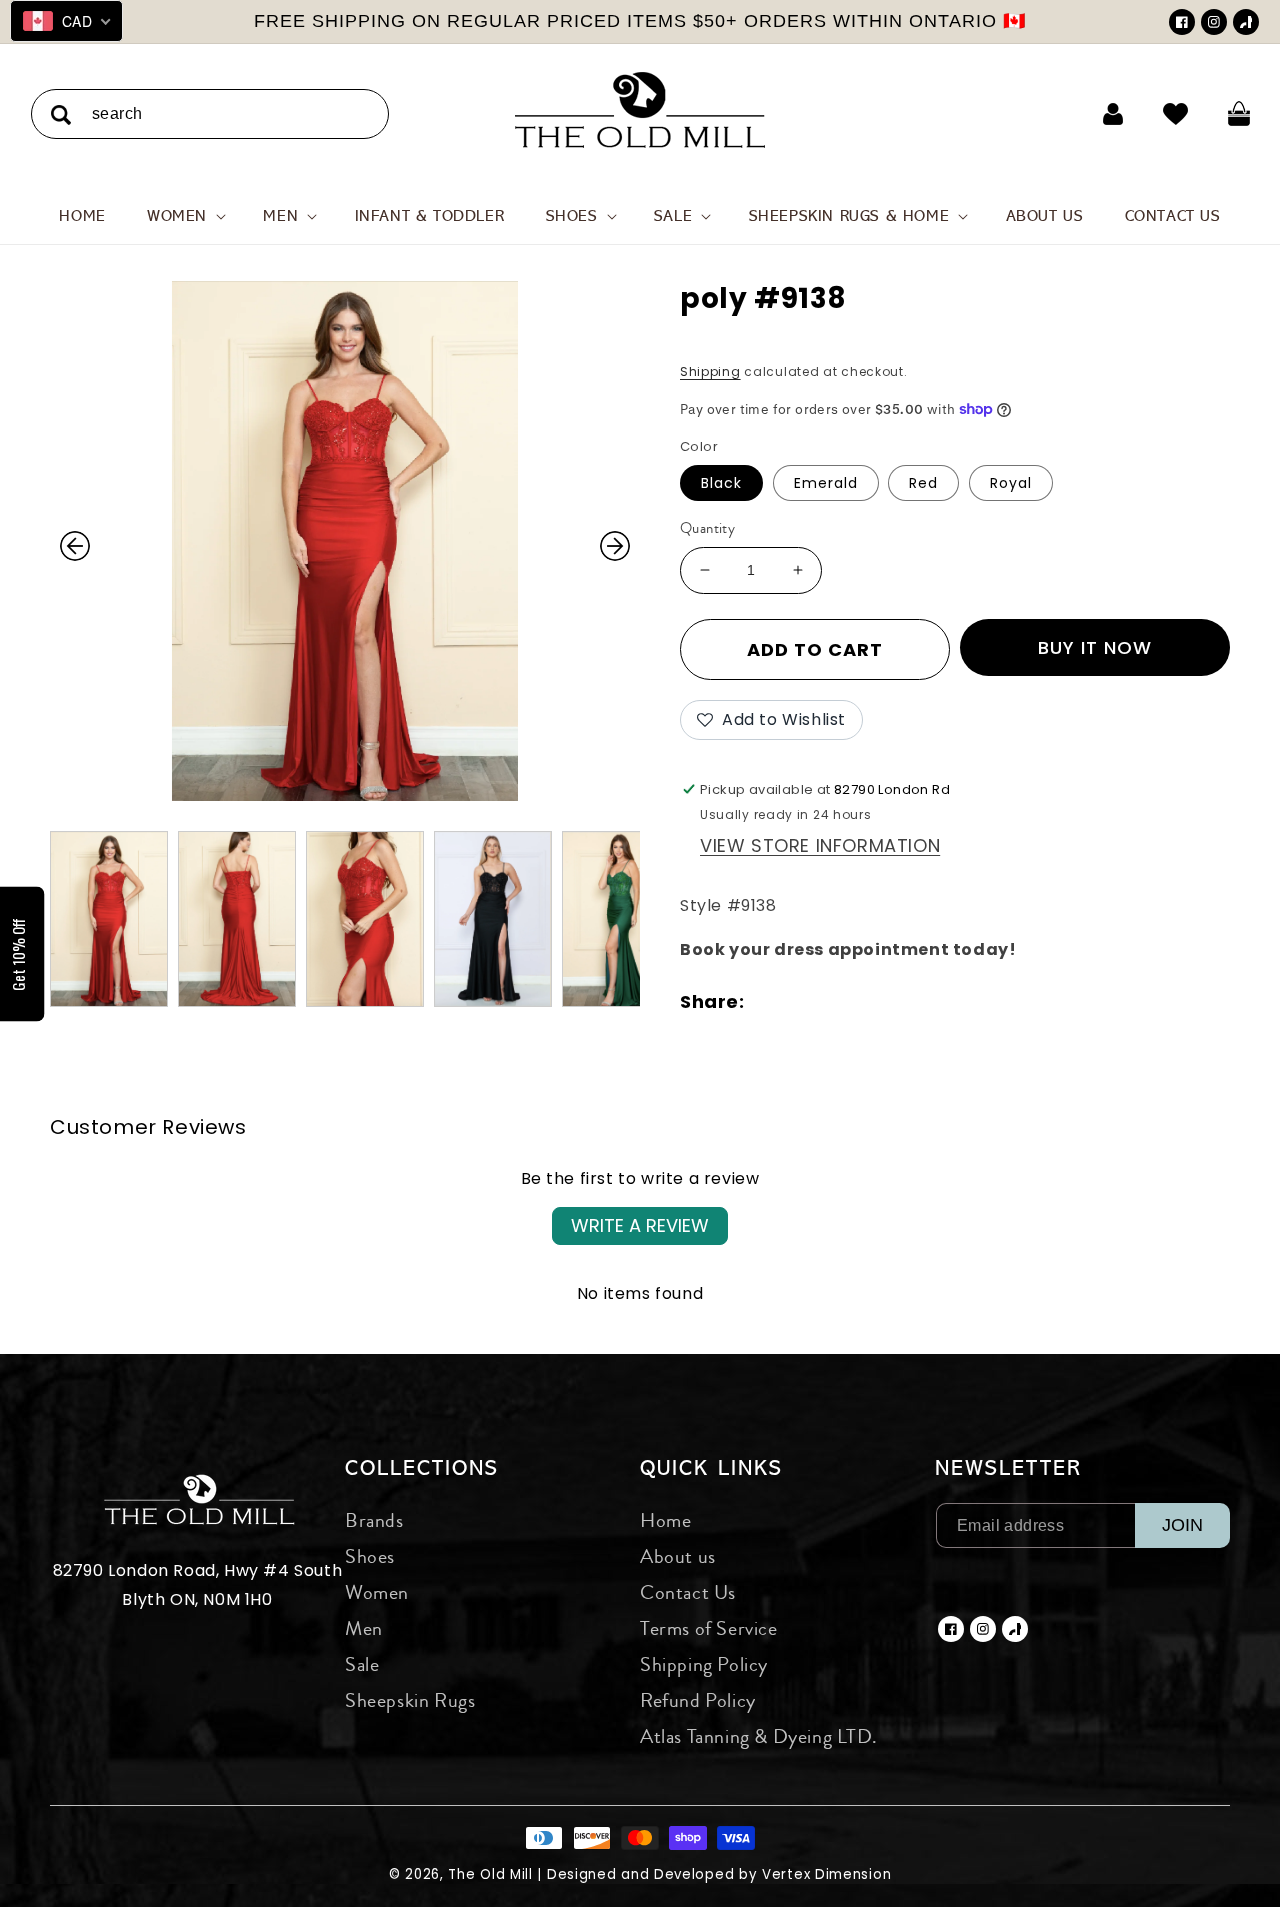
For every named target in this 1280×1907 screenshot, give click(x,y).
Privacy (816, 458)
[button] (902, 144)
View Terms (761, 458)
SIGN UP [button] (783, 494)
